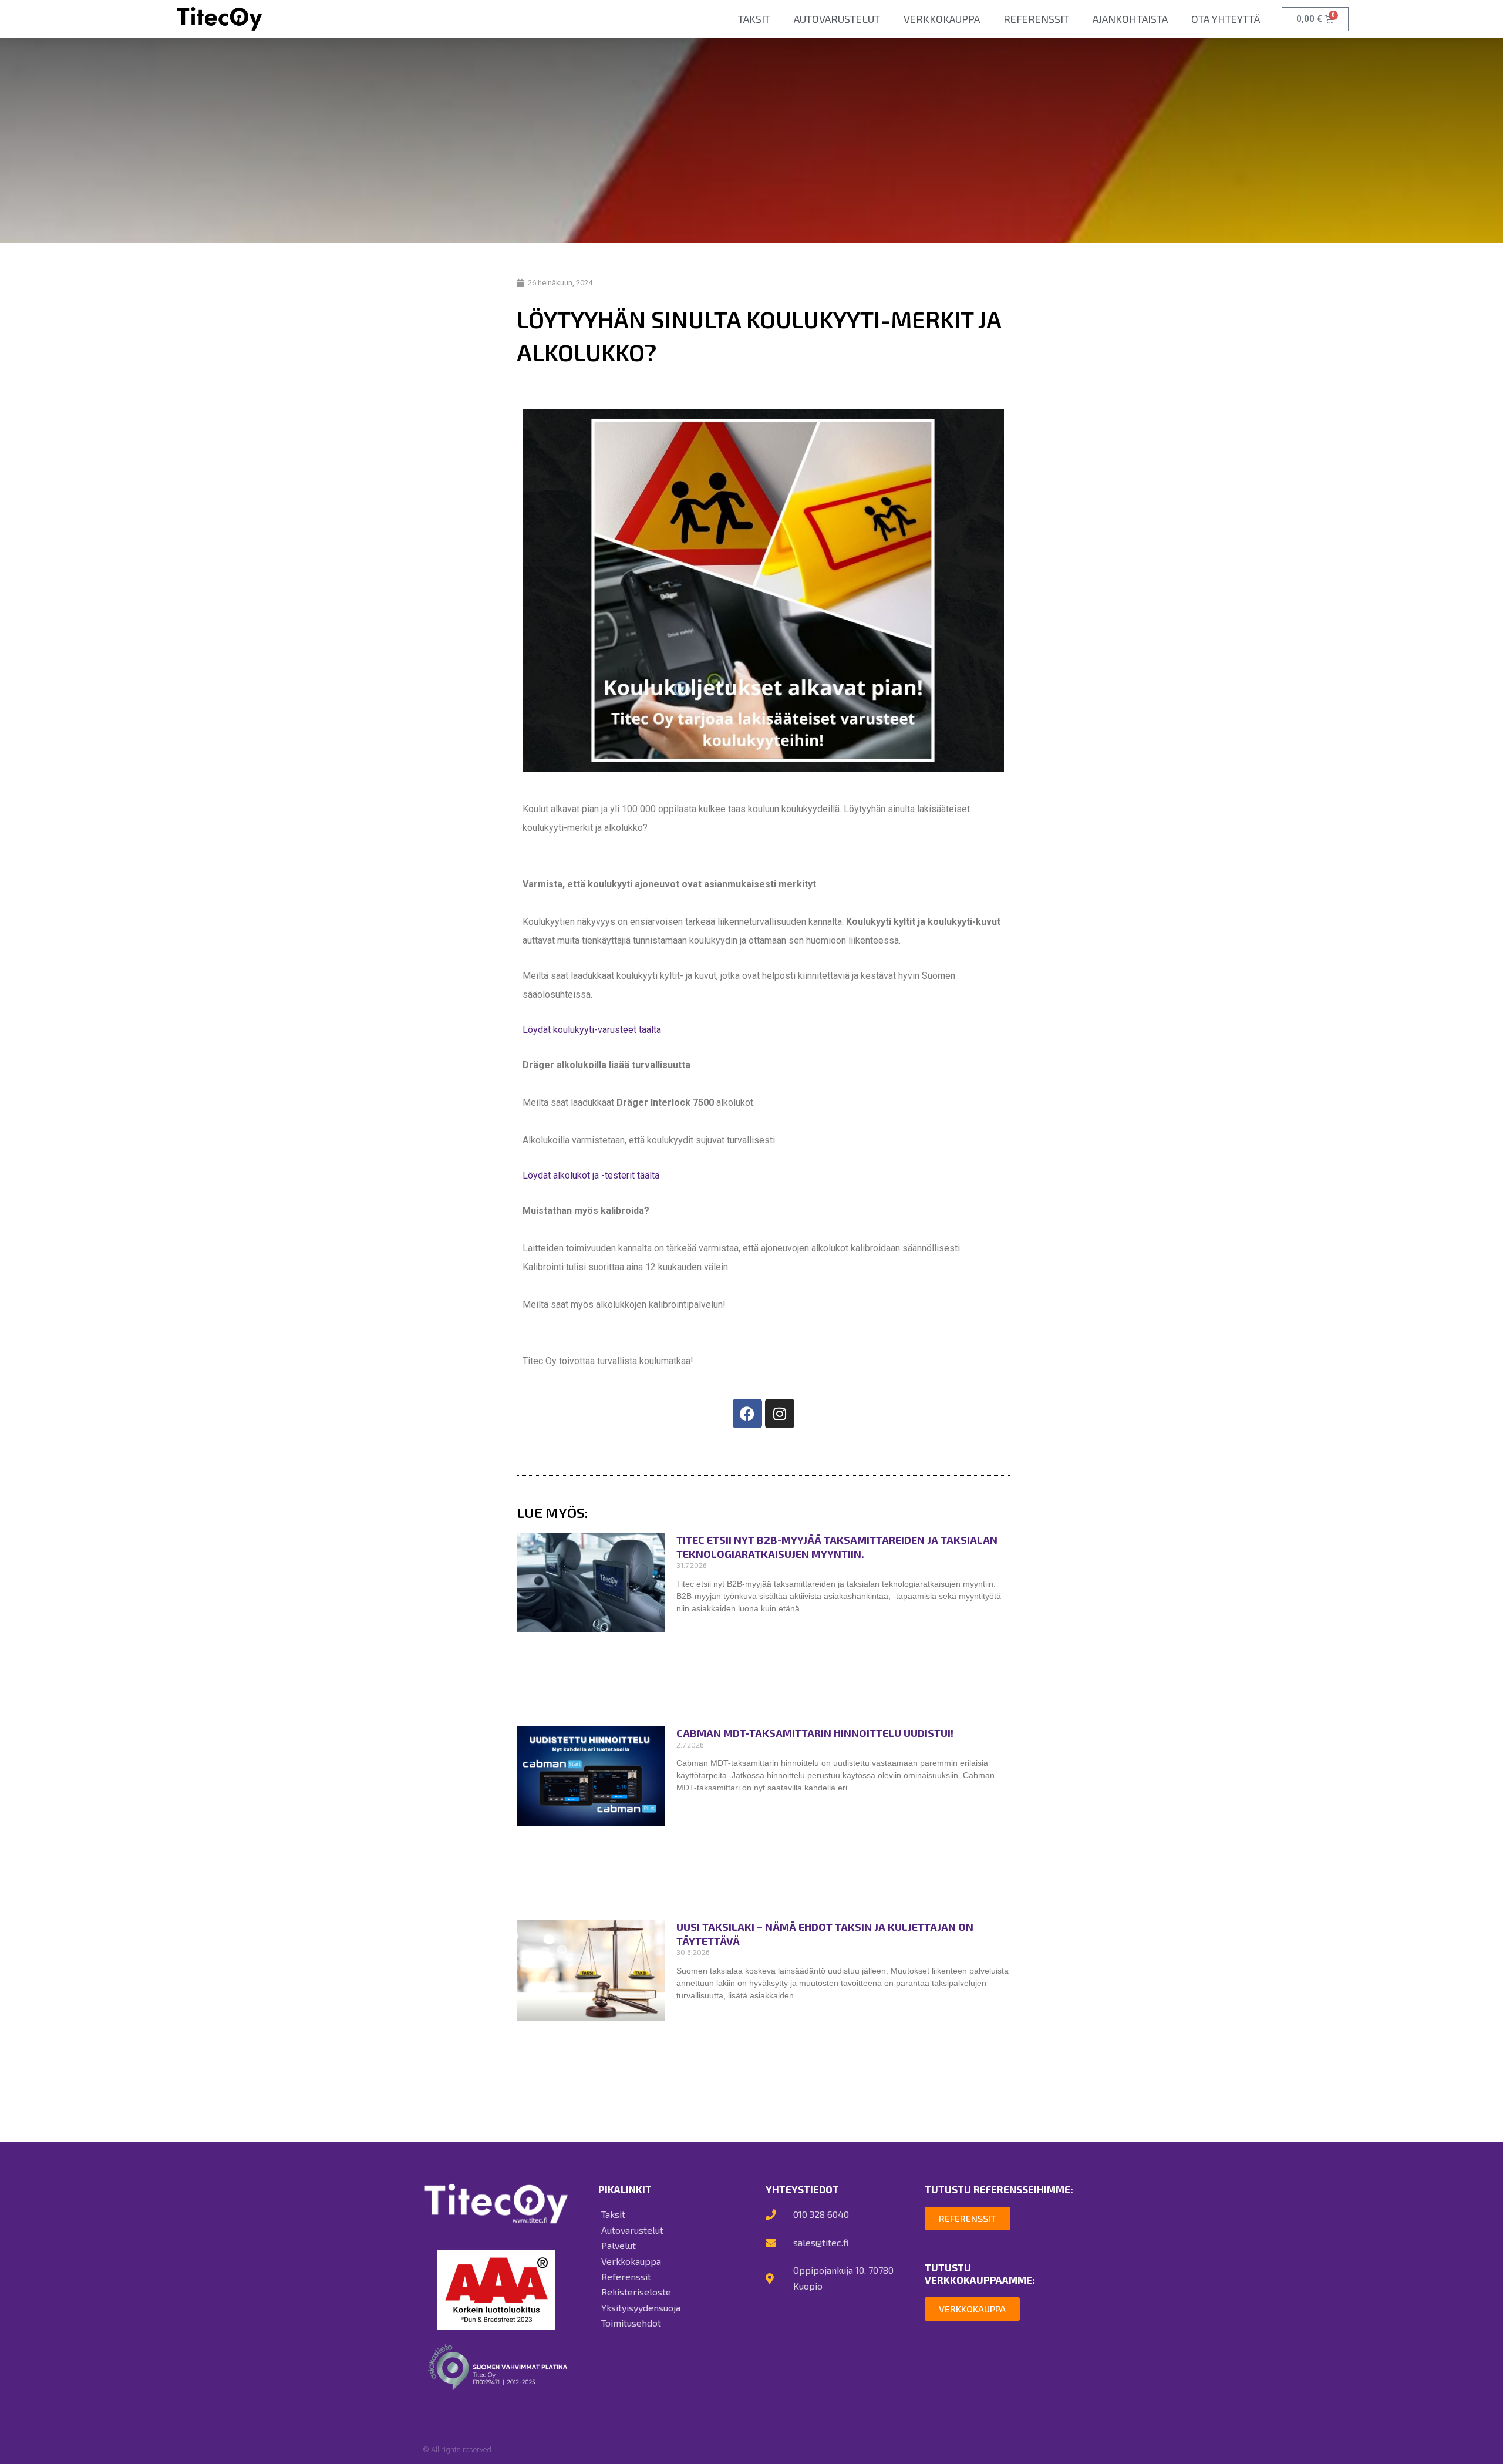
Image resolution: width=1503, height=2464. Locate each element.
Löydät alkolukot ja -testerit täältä (591, 1175)
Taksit (754, 19)
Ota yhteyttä (1226, 19)
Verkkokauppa (942, 19)
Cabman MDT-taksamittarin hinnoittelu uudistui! (815, 1733)
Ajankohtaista (1130, 19)
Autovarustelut (837, 19)
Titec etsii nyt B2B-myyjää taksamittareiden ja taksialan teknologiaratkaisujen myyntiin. (837, 1546)
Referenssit (1036, 19)
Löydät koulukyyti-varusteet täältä (592, 1030)
